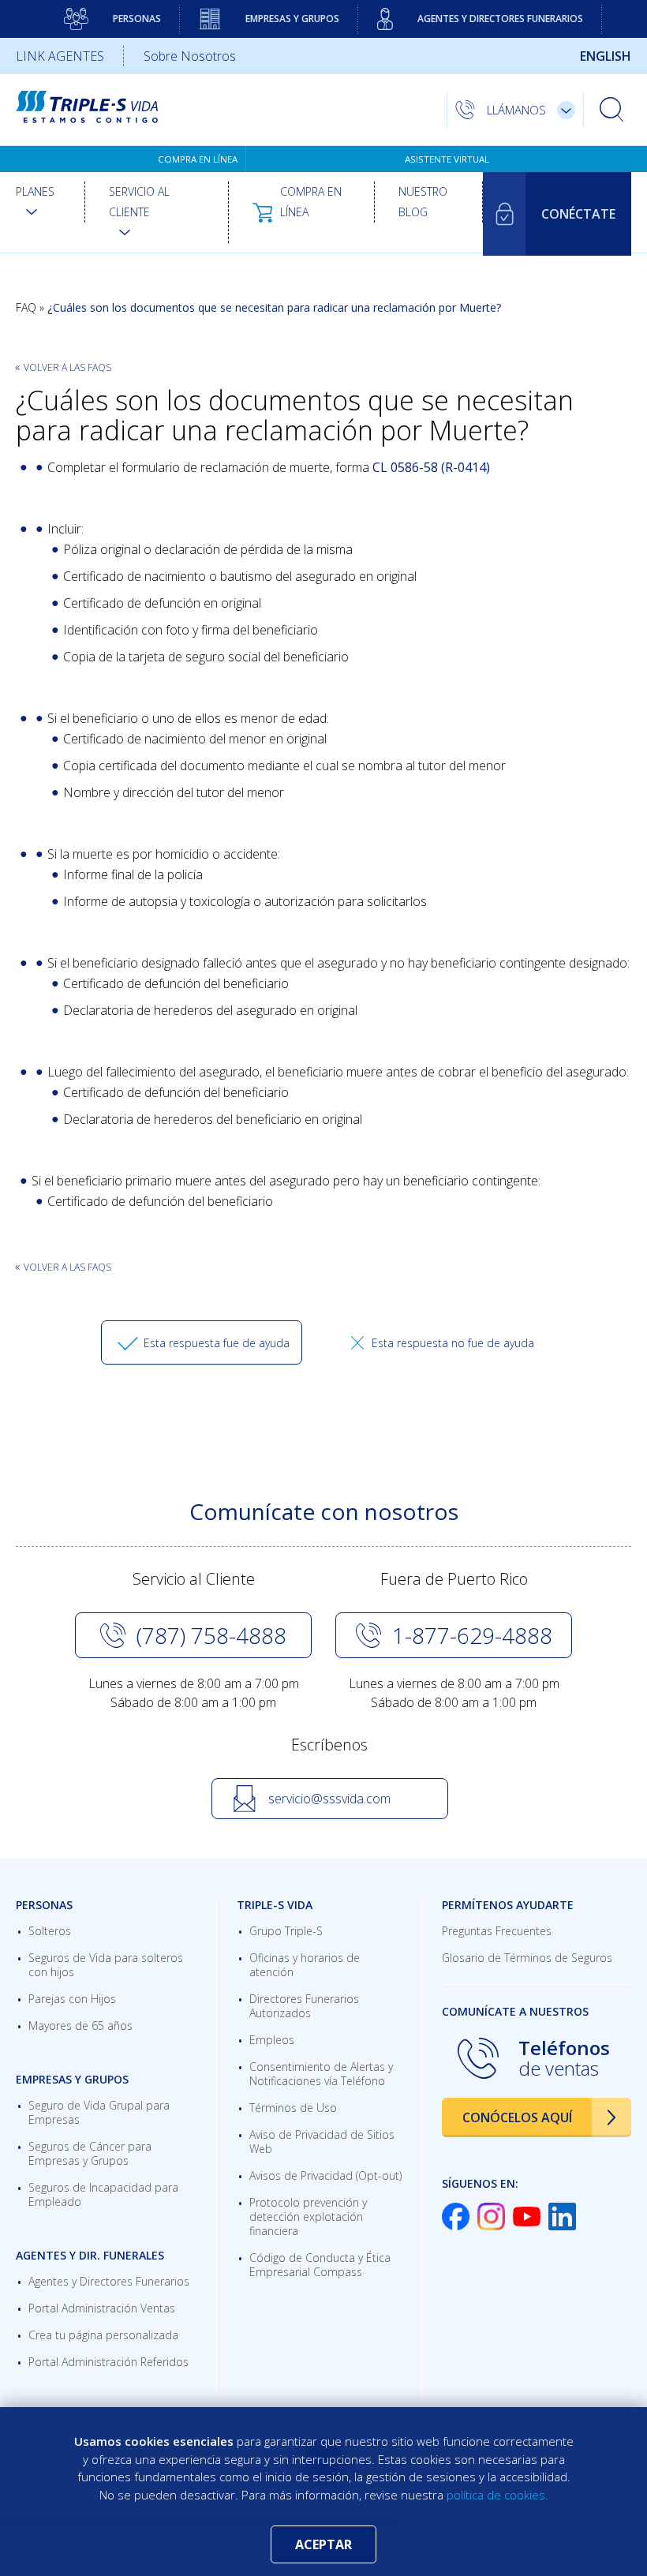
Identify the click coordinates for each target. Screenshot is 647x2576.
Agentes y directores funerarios (500, 19)
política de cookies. (497, 2495)
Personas (137, 19)
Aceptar (323, 2544)
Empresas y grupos (292, 19)
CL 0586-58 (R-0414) (431, 467)
